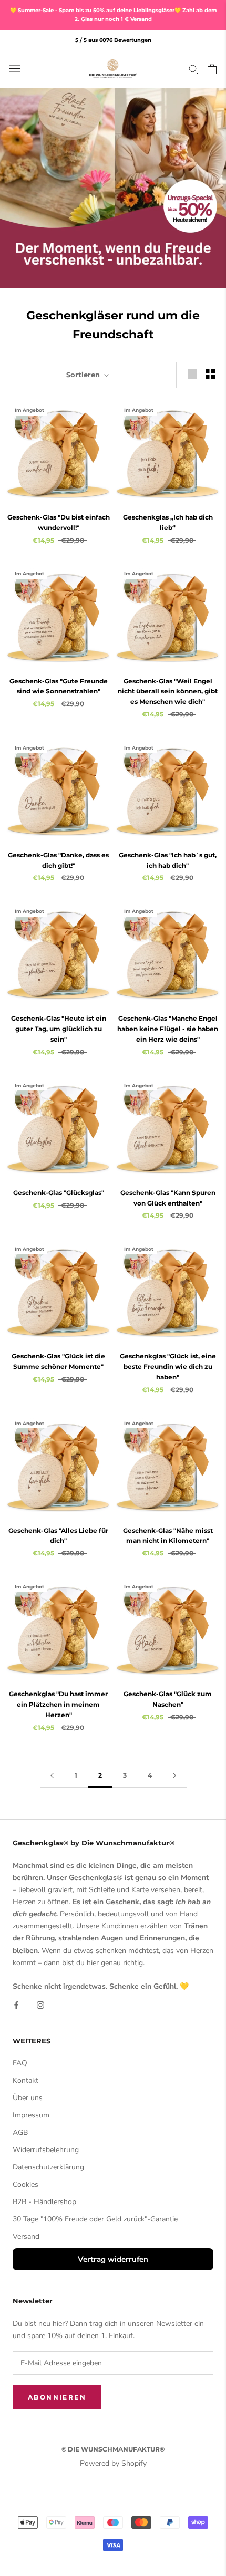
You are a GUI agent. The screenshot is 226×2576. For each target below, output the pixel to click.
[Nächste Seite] (174, 1776)
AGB (20, 2132)
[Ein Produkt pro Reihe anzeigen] (192, 374)
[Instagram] (40, 2004)
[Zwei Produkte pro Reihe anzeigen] (210, 374)
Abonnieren (57, 2397)
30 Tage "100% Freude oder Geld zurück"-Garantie (95, 2219)
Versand (26, 2236)
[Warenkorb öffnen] (212, 69)
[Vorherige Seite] (52, 1776)
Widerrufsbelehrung (46, 2150)
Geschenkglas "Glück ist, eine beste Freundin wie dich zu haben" (168, 1367)
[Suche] (193, 69)
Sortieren (84, 375)
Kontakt (25, 2080)
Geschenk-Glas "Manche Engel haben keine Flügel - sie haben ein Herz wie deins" (168, 1029)
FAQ (20, 2063)
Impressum (31, 2115)
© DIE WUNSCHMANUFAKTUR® (113, 2449)
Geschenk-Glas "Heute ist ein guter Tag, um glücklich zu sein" (59, 1029)
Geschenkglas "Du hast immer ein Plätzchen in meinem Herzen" (58, 1704)
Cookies (25, 2184)
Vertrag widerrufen (113, 2259)
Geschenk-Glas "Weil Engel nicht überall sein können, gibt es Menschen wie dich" (168, 692)
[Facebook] (16, 2004)
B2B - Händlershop (44, 2202)
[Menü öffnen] (15, 69)
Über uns (28, 2098)
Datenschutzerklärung (48, 2167)
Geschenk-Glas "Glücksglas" (59, 1193)
